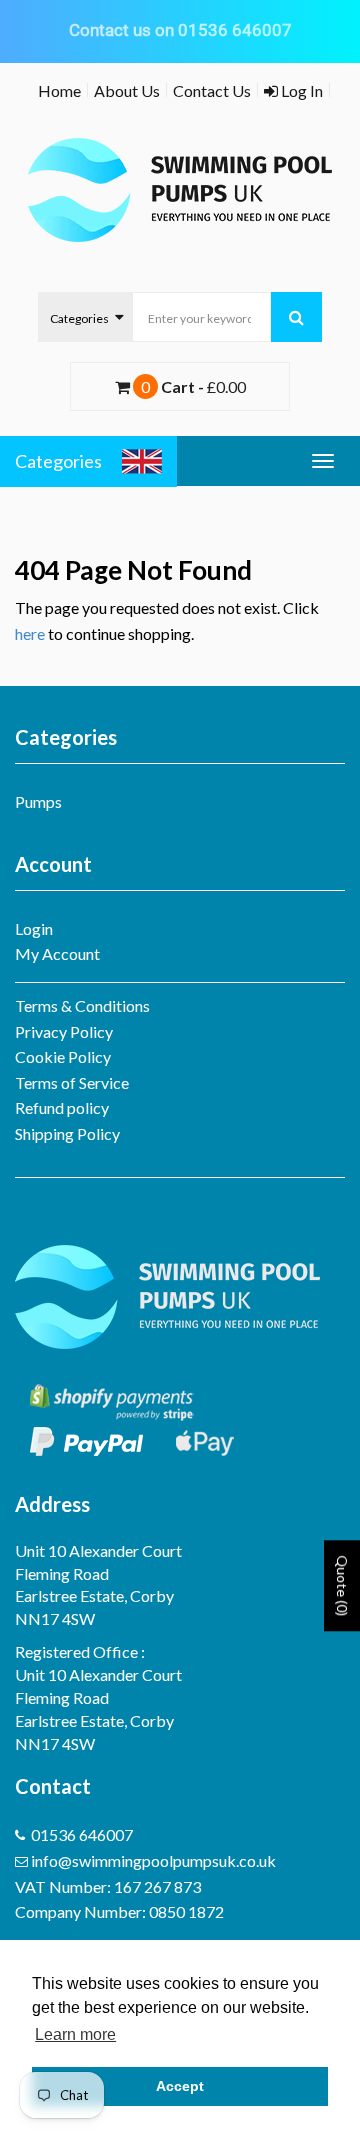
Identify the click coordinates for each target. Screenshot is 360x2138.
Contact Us (212, 90)
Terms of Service (72, 1082)
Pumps (38, 801)
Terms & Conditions (82, 1005)
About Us (127, 90)
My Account (57, 953)
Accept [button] (180, 2086)
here (30, 633)
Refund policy (62, 1107)
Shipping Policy (67, 1133)
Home (59, 90)
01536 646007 (82, 1834)
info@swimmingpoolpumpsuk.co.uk (153, 1860)
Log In (300, 90)
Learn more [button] (75, 2034)
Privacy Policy (64, 1031)
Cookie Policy (63, 1056)
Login (34, 928)
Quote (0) (342, 1585)
